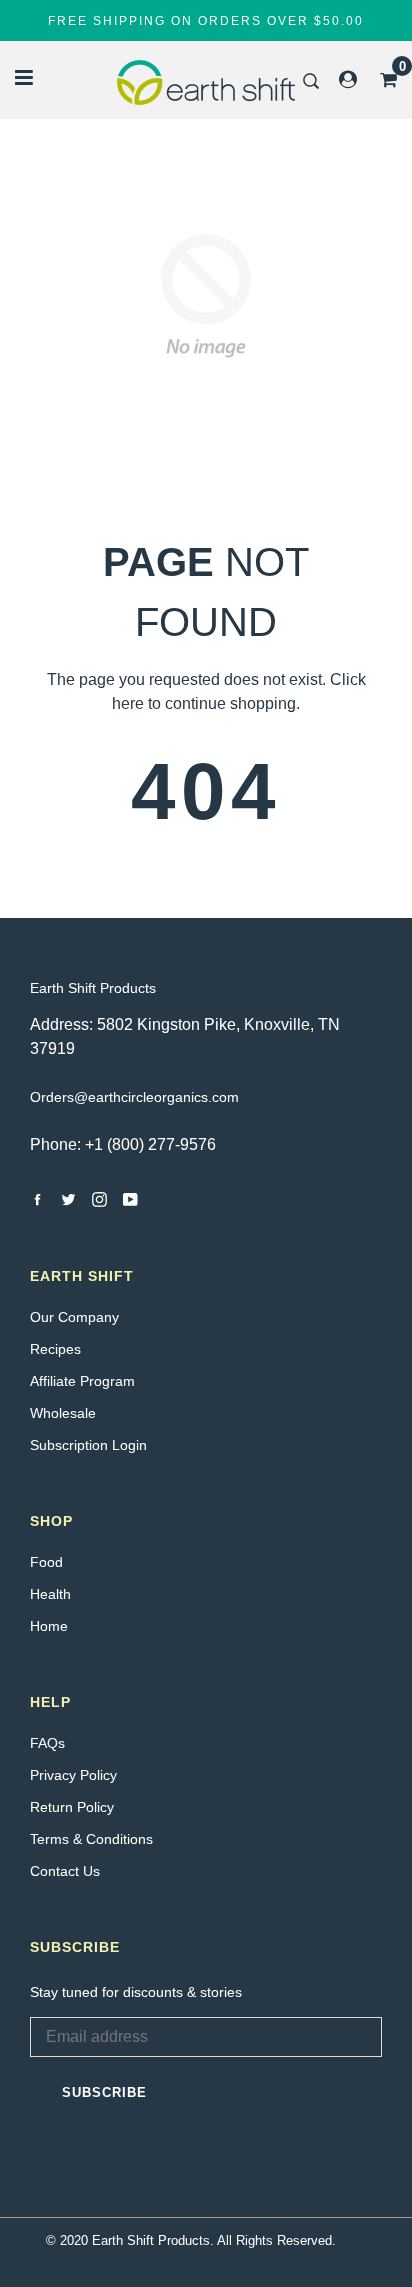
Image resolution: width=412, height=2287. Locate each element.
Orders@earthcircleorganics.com (134, 1097)
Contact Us (65, 1871)
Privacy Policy (73, 1775)
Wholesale (63, 1413)
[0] (382, 80)
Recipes (55, 1349)
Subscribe (104, 2092)
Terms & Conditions (91, 1839)
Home (49, 1626)
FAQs (47, 1743)
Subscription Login (88, 1445)
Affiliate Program (82, 1381)
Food (46, 1562)
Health (50, 1594)
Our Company (74, 1317)
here (128, 703)
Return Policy (72, 1807)
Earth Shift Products (93, 988)
